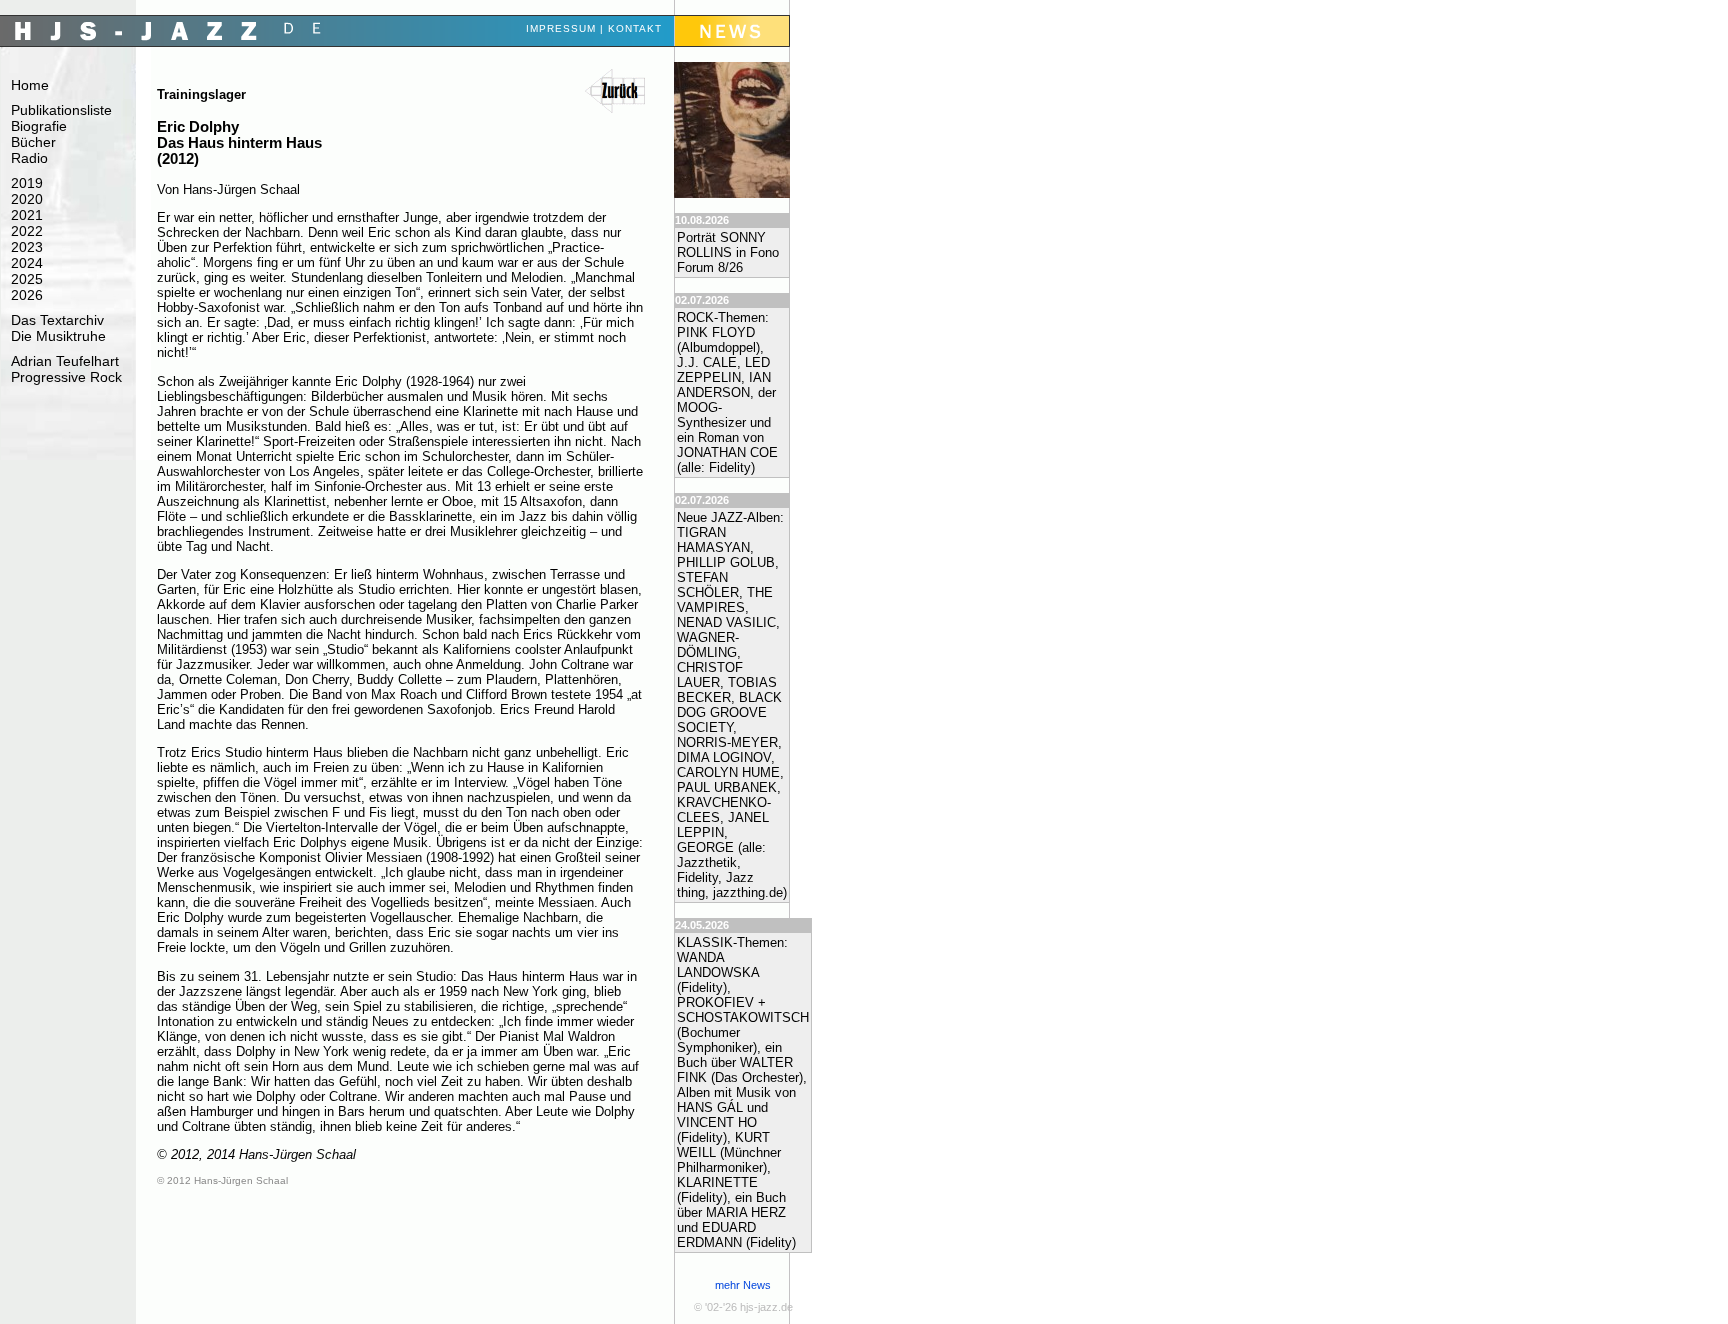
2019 (27, 183)
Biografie (39, 126)
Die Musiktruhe (58, 336)
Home (30, 85)
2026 (27, 295)
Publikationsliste (61, 110)
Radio (29, 158)
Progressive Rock (66, 377)
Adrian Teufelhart (65, 361)
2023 (27, 247)
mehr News (743, 1285)
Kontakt (635, 28)
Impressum (561, 28)
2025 (27, 279)
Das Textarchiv (57, 320)
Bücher (33, 142)
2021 (27, 215)
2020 (27, 199)
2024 (27, 263)
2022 (27, 231)
